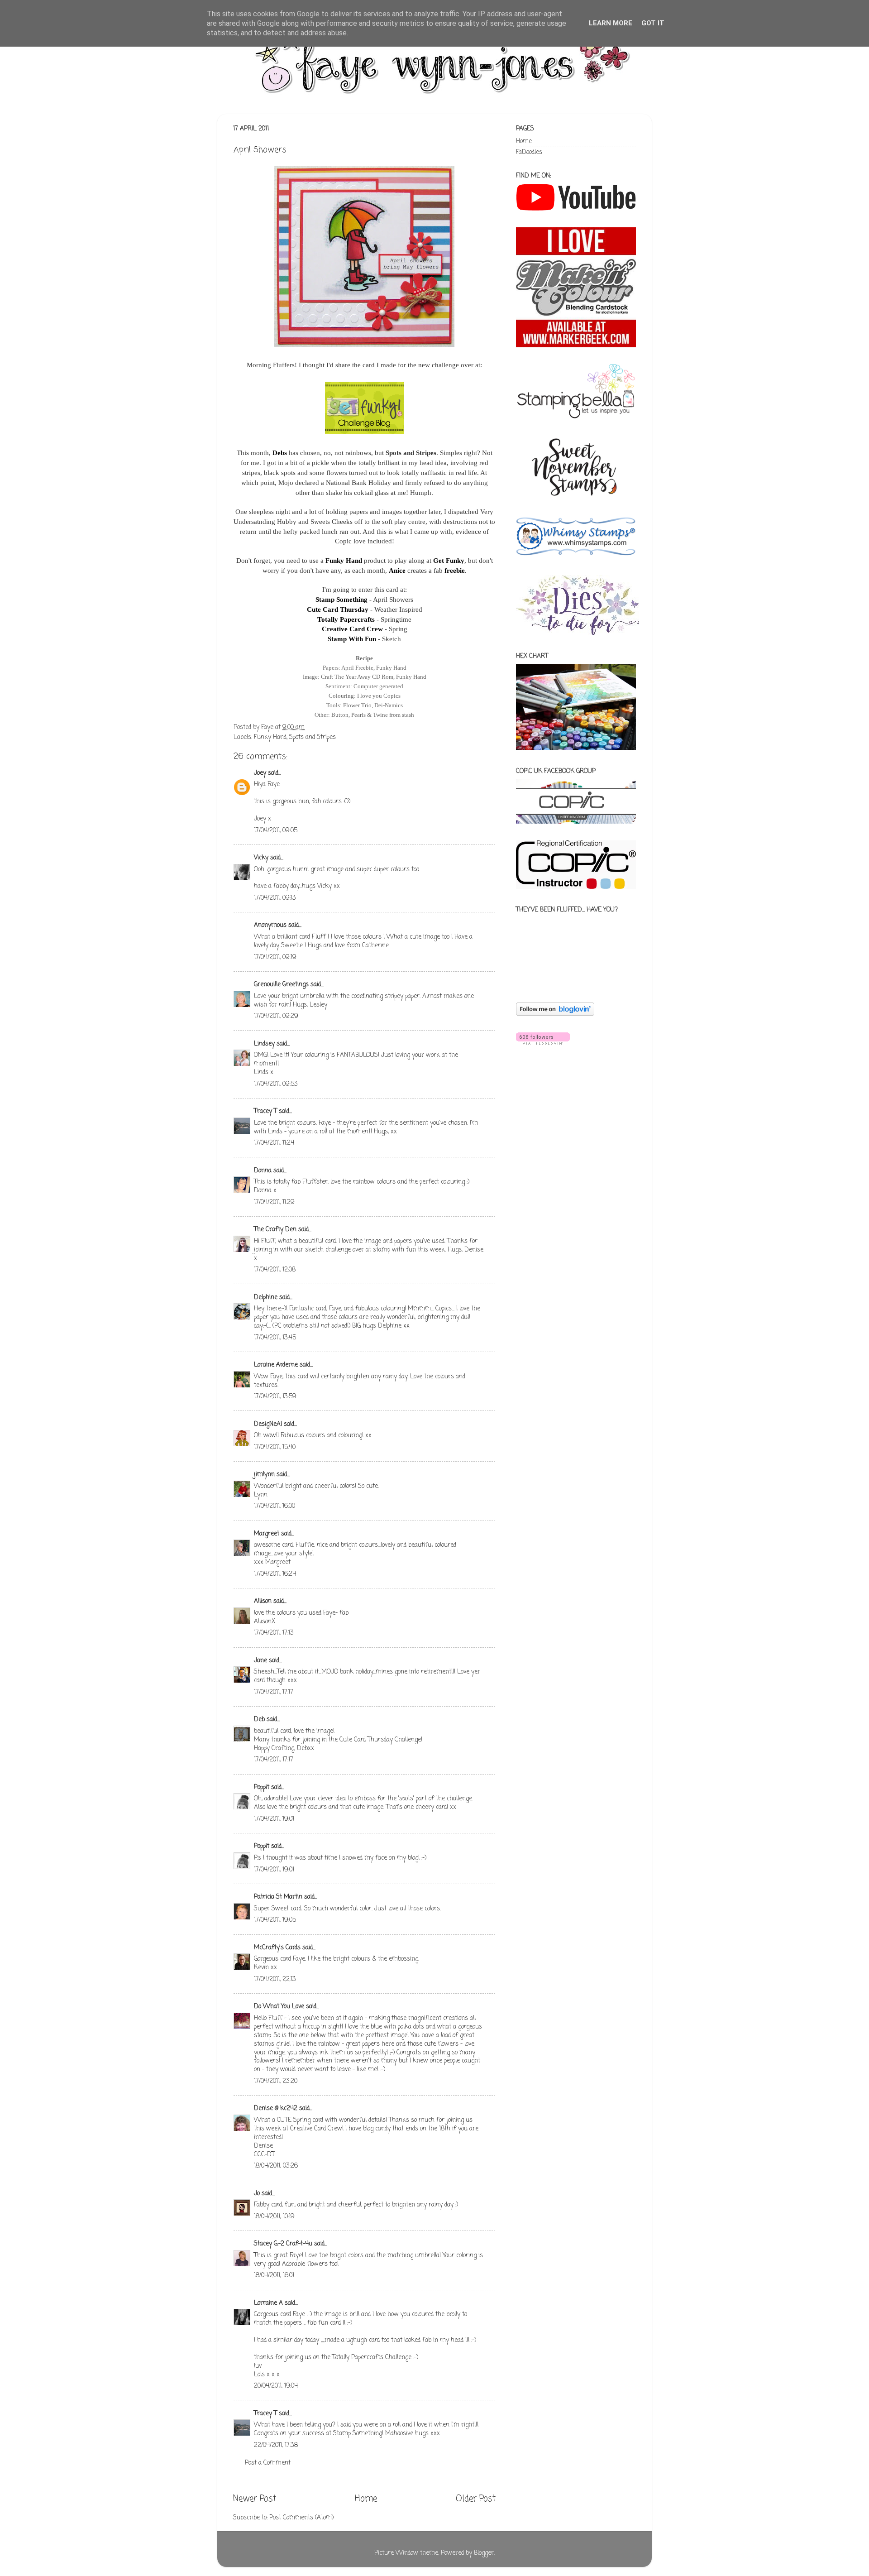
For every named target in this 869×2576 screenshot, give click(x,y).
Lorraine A (268, 2303)
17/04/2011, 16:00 (275, 1506)
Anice (397, 571)
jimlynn (264, 1475)
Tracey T (265, 1111)
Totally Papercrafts (346, 619)
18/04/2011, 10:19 (274, 2217)
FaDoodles (529, 152)
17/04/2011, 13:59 (275, 1397)
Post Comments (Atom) (301, 2518)
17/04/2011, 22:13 (275, 1979)
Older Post (476, 2499)
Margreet (267, 1534)
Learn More (611, 23)
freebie (455, 571)
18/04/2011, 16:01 (274, 2276)
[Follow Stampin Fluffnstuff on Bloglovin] (555, 1014)
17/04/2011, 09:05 (276, 831)
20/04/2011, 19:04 (276, 2386)
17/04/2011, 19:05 (275, 1920)
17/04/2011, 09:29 (276, 1016)
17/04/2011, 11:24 (274, 1143)
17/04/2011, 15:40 (275, 1447)
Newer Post (255, 2499)
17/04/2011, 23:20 (276, 2081)
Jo (257, 2194)
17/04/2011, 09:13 (275, 898)
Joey (260, 773)
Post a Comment (268, 2463)
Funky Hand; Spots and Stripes (295, 737)
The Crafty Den (275, 1230)
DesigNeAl (268, 1424)
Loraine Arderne (276, 1365)
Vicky (261, 858)
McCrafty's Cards (277, 1948)
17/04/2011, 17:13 (274, 1633)
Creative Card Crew (352, 629)
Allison (263, 1601)
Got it (653, 23)
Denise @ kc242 (276, 2108)
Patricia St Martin (278, 1897)
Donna (263, 1171)
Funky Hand (344, 561)
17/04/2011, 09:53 (276, 1084)
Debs (280, 453)
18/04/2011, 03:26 (276, 2166)
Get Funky (449, 561)
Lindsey (264, 1044)
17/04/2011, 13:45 (275, 1338)
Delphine (266, 1298)
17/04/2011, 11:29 (274, 1202)
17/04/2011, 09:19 (275, 957)
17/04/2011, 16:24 (275, 1574)
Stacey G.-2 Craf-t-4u (283, 2244)
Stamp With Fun (352, 639)
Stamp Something (341, 600)
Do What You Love (279, 2007)
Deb (259, 1720)
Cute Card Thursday (338, 609)
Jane (260, 1661)
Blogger (484, 2553)
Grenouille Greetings (281, 985)
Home (366, 2499)
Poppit (262, 1787)
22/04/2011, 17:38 (276, 2445)
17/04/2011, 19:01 (274, 1819)
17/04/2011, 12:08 (275, 1270)
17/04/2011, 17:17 (274, 1692)
